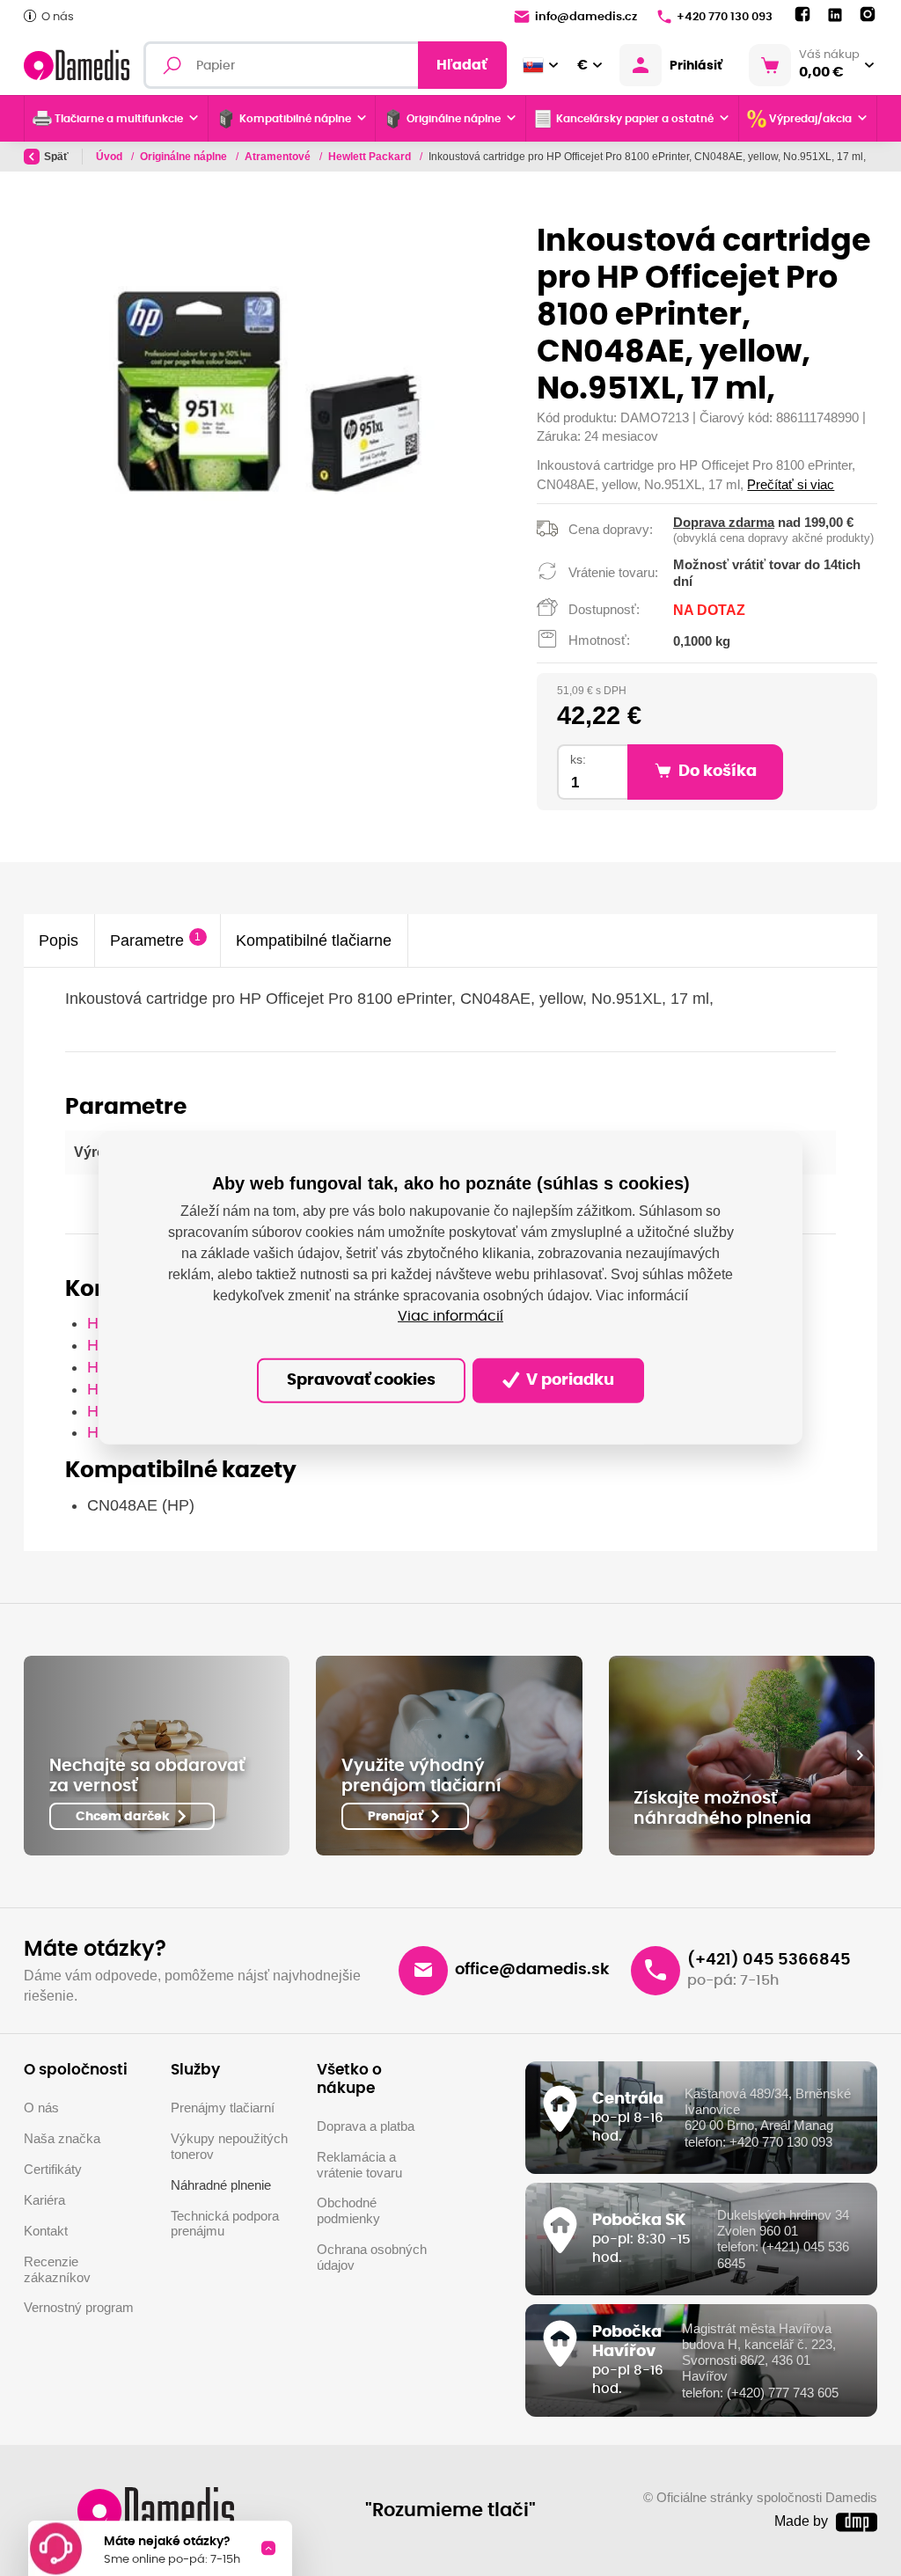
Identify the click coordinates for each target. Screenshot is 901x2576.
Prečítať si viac (791, 484)
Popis (59, 940)
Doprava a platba (366, 2126)
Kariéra (44, 2200)
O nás (58, 17)
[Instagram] (868, 15)
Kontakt (46, 2231)
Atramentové (279, 157)
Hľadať (462, 65)
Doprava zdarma (724, 522)
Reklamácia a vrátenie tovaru (359, 2165)
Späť (56, 157)
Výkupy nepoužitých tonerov (229, 2147)
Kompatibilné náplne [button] (295, 119)
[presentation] (860, 1755)
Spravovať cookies (361, 1380)
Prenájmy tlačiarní (223, 2108)
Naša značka (62, 2139)
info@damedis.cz (586, 17)
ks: (578, 760)
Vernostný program (79, 2308)
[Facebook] (802, 15)
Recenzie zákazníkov (57, 2270)
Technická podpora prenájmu (225, 2224)
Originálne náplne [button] (454, 119)
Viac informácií (450, 1316)
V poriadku (568, 1380)
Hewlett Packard (371, 157)
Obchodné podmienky (348, 2211)
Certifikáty (53, 2170)
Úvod (110, 157)
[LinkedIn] (835, 15)
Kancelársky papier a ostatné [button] (635, 119)
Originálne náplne (185, 157)
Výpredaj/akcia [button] (810, 119)
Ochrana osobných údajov (372, 2258)
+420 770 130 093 (725, 17)
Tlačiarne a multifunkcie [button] (119, 119)
